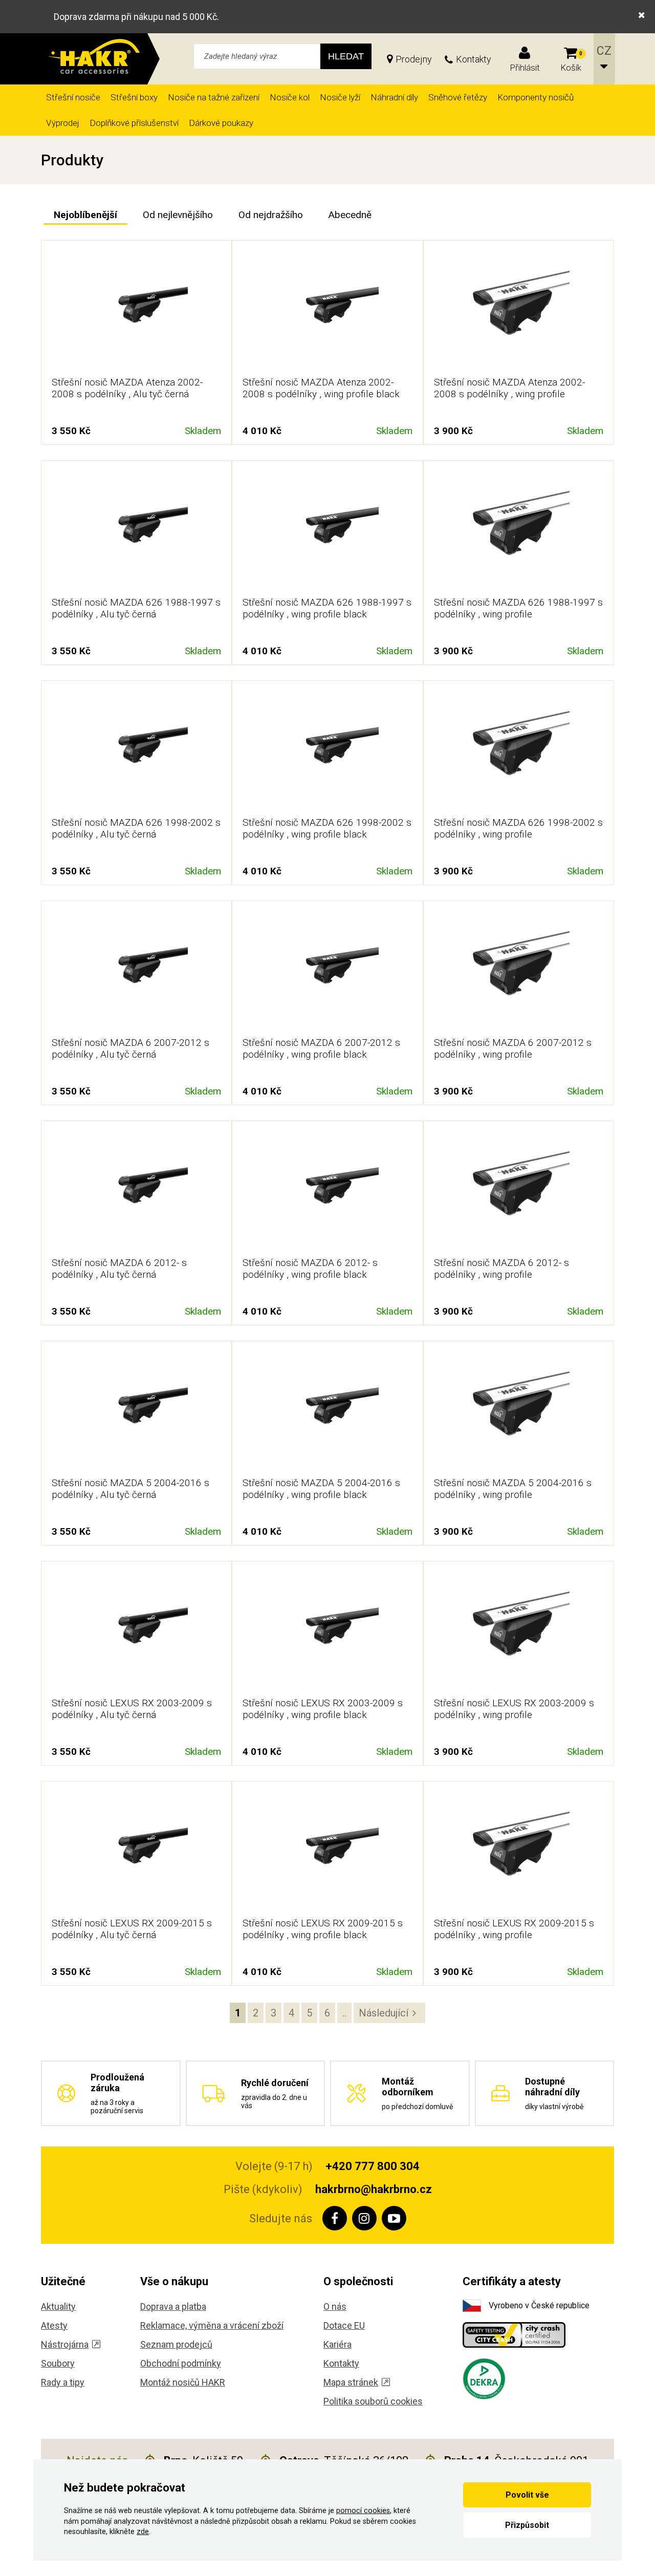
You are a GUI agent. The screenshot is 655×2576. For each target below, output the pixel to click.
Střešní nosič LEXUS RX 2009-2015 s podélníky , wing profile (514, 1929)
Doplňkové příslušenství (134, 123)
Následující (384, 2013)
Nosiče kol (290, 97)
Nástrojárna (65, 2344)
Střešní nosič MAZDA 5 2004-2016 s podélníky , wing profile (513, 1489)
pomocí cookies (363, 2511)
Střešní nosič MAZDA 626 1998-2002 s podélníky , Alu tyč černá (136, 828)
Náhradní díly (394, 97)
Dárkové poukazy (221, 123)
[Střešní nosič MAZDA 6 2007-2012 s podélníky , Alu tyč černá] (137, 970)
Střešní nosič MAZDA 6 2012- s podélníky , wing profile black (310, 1269)
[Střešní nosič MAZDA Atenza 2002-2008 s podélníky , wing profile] (518, 310)
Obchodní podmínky (181, 2363)
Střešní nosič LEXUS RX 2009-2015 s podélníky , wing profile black (323, 1929)
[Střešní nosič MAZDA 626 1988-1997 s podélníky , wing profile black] (327, 530)
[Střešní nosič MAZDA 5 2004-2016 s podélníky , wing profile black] (327, 1410)
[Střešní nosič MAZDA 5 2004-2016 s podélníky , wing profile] (518, 1410)
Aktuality (58, 2306)
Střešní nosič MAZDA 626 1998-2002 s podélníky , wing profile (518, 828)
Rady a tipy (63, 2382)
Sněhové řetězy (458, 97)
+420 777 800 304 (373, 2166)
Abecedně (350, 215)
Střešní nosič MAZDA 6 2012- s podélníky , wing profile (501, 1269)
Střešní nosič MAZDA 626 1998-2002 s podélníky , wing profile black (327, 828)
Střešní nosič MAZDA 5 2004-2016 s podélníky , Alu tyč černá (130, 1489)
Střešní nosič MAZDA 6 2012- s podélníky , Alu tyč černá (119, 1269)
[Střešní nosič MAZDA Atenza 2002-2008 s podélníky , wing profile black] (327, 310)
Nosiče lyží (340, 97)
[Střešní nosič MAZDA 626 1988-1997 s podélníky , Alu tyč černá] (137, 530)
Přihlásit (525, 68)
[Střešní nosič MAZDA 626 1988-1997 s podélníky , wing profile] (518, 530)
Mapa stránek (351, 2382)
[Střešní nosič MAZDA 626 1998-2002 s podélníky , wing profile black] (327, 750)
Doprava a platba (173, 2306)
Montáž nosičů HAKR (183, 2382)
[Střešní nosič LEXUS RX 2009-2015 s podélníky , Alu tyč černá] (137, 1851)
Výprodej (63, 123)
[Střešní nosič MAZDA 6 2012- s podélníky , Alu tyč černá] (137, 1190)
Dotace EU (344, 2325)
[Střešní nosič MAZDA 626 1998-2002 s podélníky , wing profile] (518, 750)
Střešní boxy (134, 97)
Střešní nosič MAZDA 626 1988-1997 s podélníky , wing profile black (327, 608)
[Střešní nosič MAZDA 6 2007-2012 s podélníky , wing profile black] (327, 970)
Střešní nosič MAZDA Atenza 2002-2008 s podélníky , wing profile (509, 388)
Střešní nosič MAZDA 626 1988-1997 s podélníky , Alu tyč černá (136, 608)
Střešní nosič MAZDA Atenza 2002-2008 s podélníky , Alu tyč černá (127, 388)
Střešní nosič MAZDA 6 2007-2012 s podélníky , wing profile (513, 1048)
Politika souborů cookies (373, 2401)
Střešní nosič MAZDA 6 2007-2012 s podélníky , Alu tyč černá (130, 1048)
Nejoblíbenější (85, 215)
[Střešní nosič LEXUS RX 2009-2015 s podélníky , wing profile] (518, 1851)
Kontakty (474, 59)
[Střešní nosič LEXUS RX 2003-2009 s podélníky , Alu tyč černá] (137, 1630)
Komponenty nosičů (536, 97)
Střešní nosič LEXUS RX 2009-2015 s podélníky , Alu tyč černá (132, 1929)
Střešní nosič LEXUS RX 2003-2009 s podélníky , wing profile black (323, 1709)
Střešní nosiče (73, 97)
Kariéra (337, 2344)
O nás (335, 2306)
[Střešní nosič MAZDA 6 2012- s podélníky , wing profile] (518, 1190)
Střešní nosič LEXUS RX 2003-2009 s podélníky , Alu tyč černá (132, 1709)
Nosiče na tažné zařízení (214, 97)
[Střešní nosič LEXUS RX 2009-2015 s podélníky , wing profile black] (327, 1851)
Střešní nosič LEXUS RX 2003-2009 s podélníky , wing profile (514, 1709)
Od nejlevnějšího (178, 215)
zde (143, 2532)
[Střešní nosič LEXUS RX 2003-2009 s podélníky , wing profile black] (327, 1630)
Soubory (58, 2363)
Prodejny (414, 59)
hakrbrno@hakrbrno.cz (374, 2189)
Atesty (54, 2325)
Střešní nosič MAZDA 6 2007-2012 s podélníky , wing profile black (321, 1048)
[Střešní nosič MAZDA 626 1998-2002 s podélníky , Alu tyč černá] (137, 750)
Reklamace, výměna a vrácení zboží (212, 2325)
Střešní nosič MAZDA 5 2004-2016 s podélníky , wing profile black (321, 1489)
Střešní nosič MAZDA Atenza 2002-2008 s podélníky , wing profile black (321, 388)
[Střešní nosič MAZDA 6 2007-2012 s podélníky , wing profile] (518, 970)
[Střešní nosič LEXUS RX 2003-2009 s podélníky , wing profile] (518, 1630)
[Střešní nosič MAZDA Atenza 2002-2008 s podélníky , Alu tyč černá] (137, 310)
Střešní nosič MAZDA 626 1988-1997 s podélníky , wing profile (518, 608)
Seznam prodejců (176, 2344)
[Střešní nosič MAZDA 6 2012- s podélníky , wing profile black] (327, 1190)
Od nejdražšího (271, 215)
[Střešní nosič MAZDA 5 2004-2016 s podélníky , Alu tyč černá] (137, 1410)
